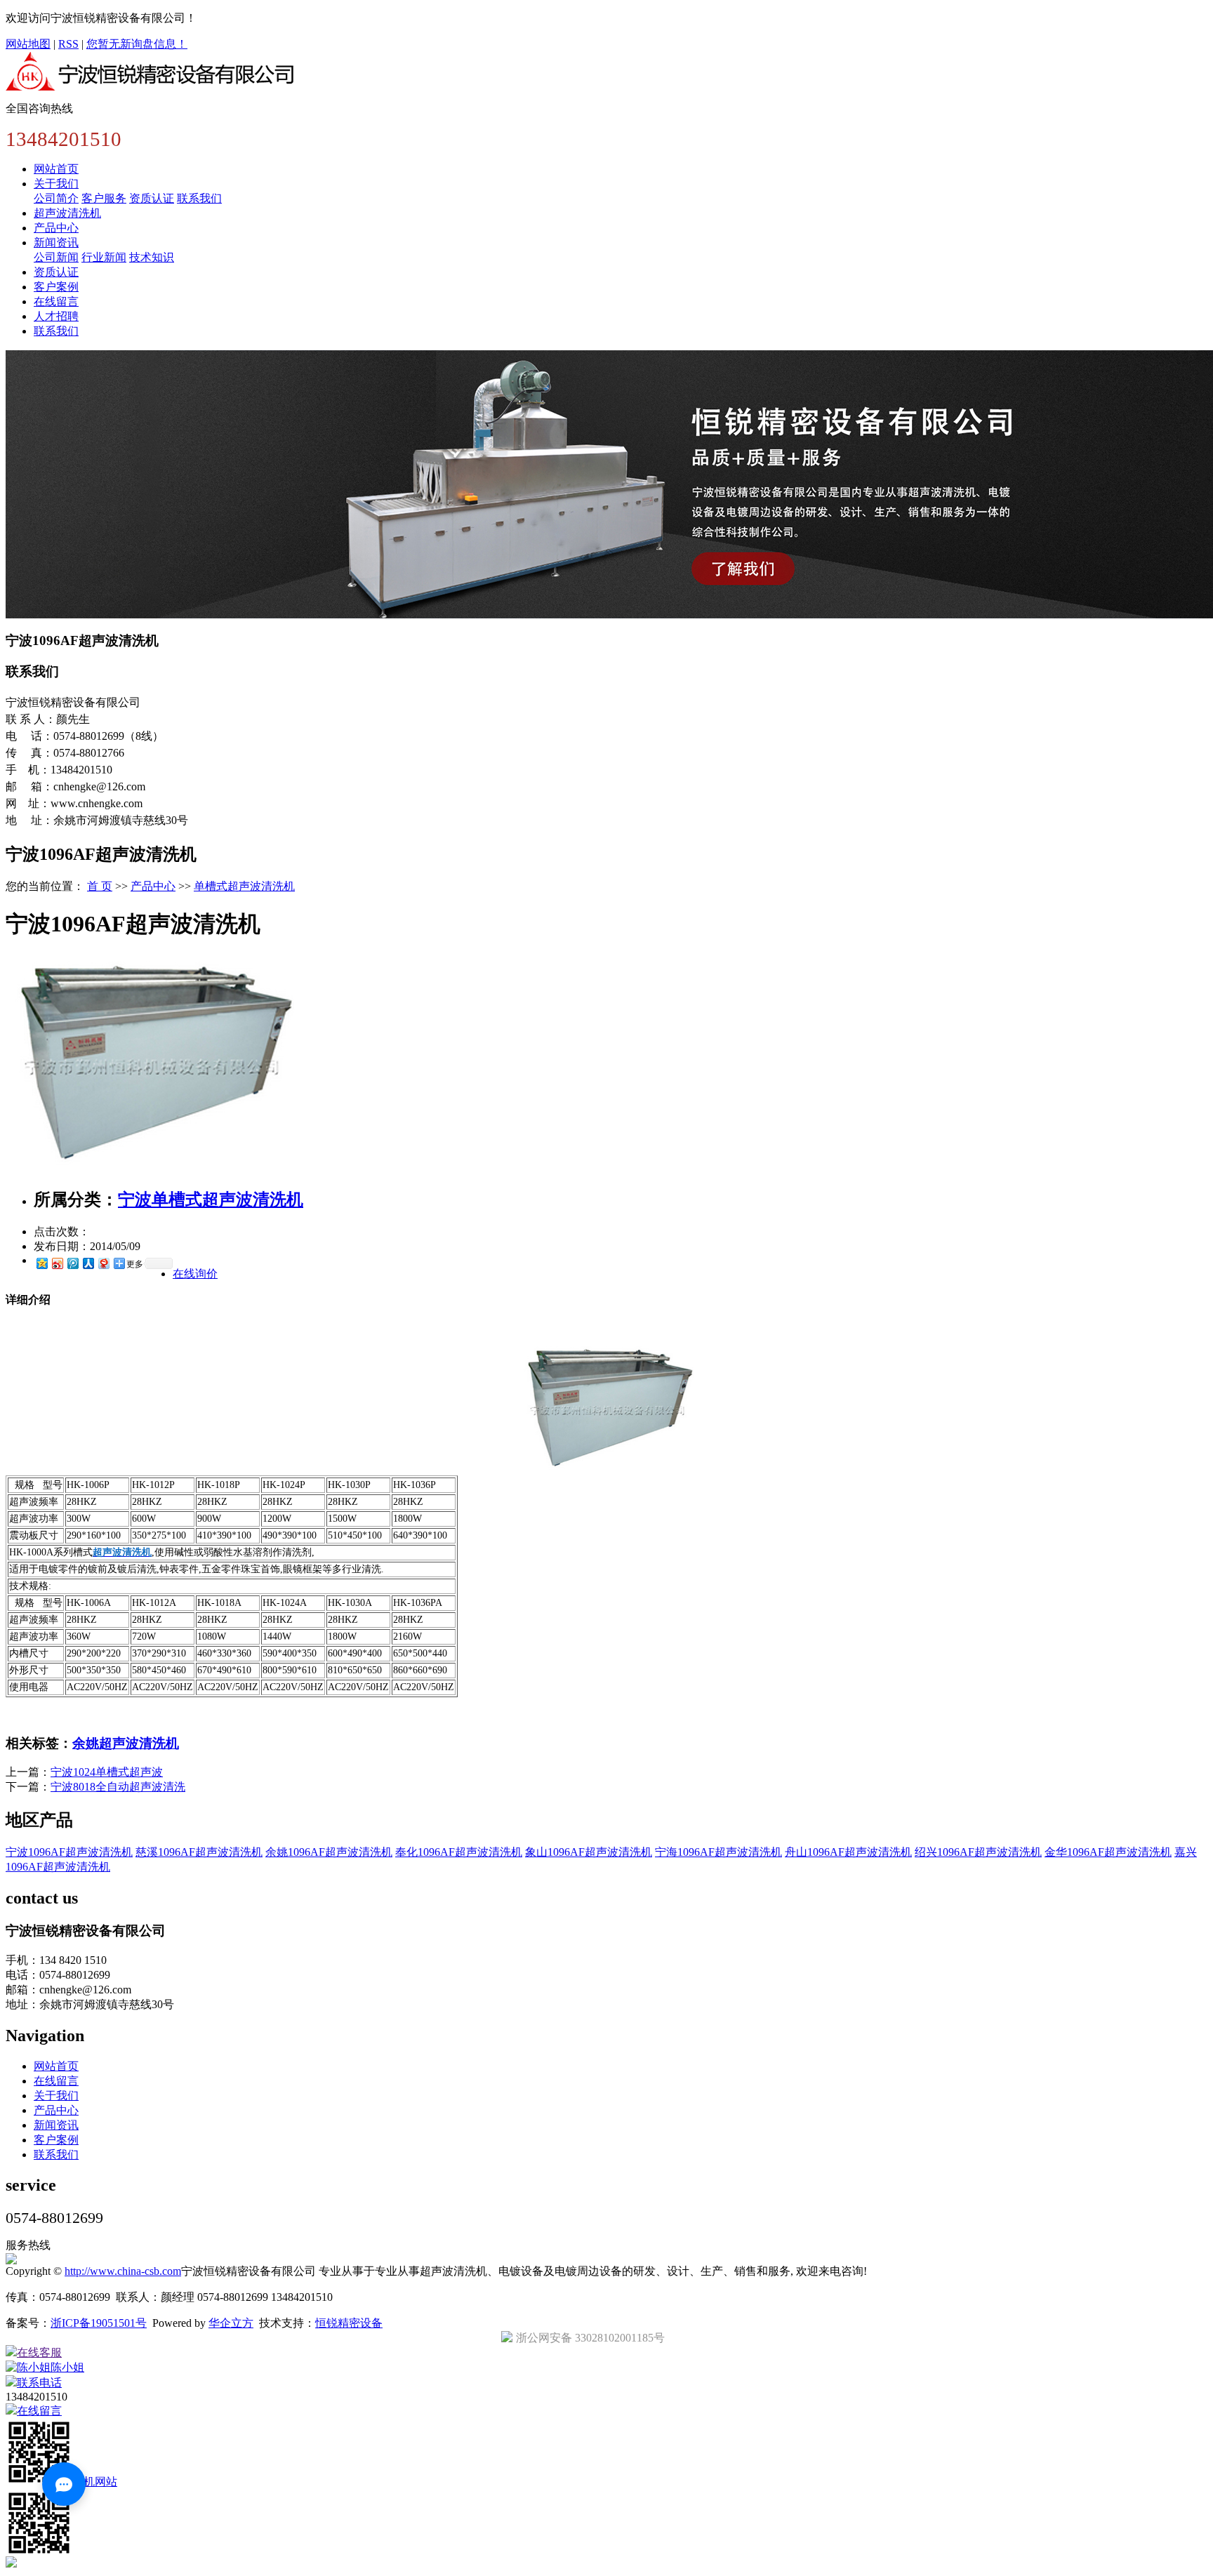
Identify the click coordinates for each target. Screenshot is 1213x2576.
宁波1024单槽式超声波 (107, 1772)
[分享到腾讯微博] (72, 1263)
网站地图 (28, 44)
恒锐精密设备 (349, 2323)
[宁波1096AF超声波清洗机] (150, 1170)
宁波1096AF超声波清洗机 (69, 1852)
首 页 (100, 886)
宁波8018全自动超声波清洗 (118, 1787)
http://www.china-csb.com (123, 2271)
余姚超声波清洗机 (126, 1743)
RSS (68, 44)
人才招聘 (56, 316)
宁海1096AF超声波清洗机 (718, 1852)
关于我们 (56, 184)
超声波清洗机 (67, 213)
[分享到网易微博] (103, 1263)
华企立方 (231, 2323)
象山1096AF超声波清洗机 (589, 1852)
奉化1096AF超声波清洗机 (459, 1852)
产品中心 (56, 228)
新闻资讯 (56, 243)
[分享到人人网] (88, 1263)
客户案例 (56, 287)
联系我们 (199, 198)
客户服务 (104, 198)
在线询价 (195, 1274)
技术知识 (152, 257)
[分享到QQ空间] (41, 1263)
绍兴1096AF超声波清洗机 (978, 1852)
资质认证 (152, 198)
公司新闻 (56, 257)
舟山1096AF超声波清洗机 (848, 1852)
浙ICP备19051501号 (99, 2323)
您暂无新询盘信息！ (137, 44)
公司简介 (56, 198)
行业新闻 (104, 257)
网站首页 (56, 169)
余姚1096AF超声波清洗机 (329, 1852)
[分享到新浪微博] (57, 1263)
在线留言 (56, 301)
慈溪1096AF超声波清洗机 (199, 1852)
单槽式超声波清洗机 (244, 886)
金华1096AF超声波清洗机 (1108, 1852)
